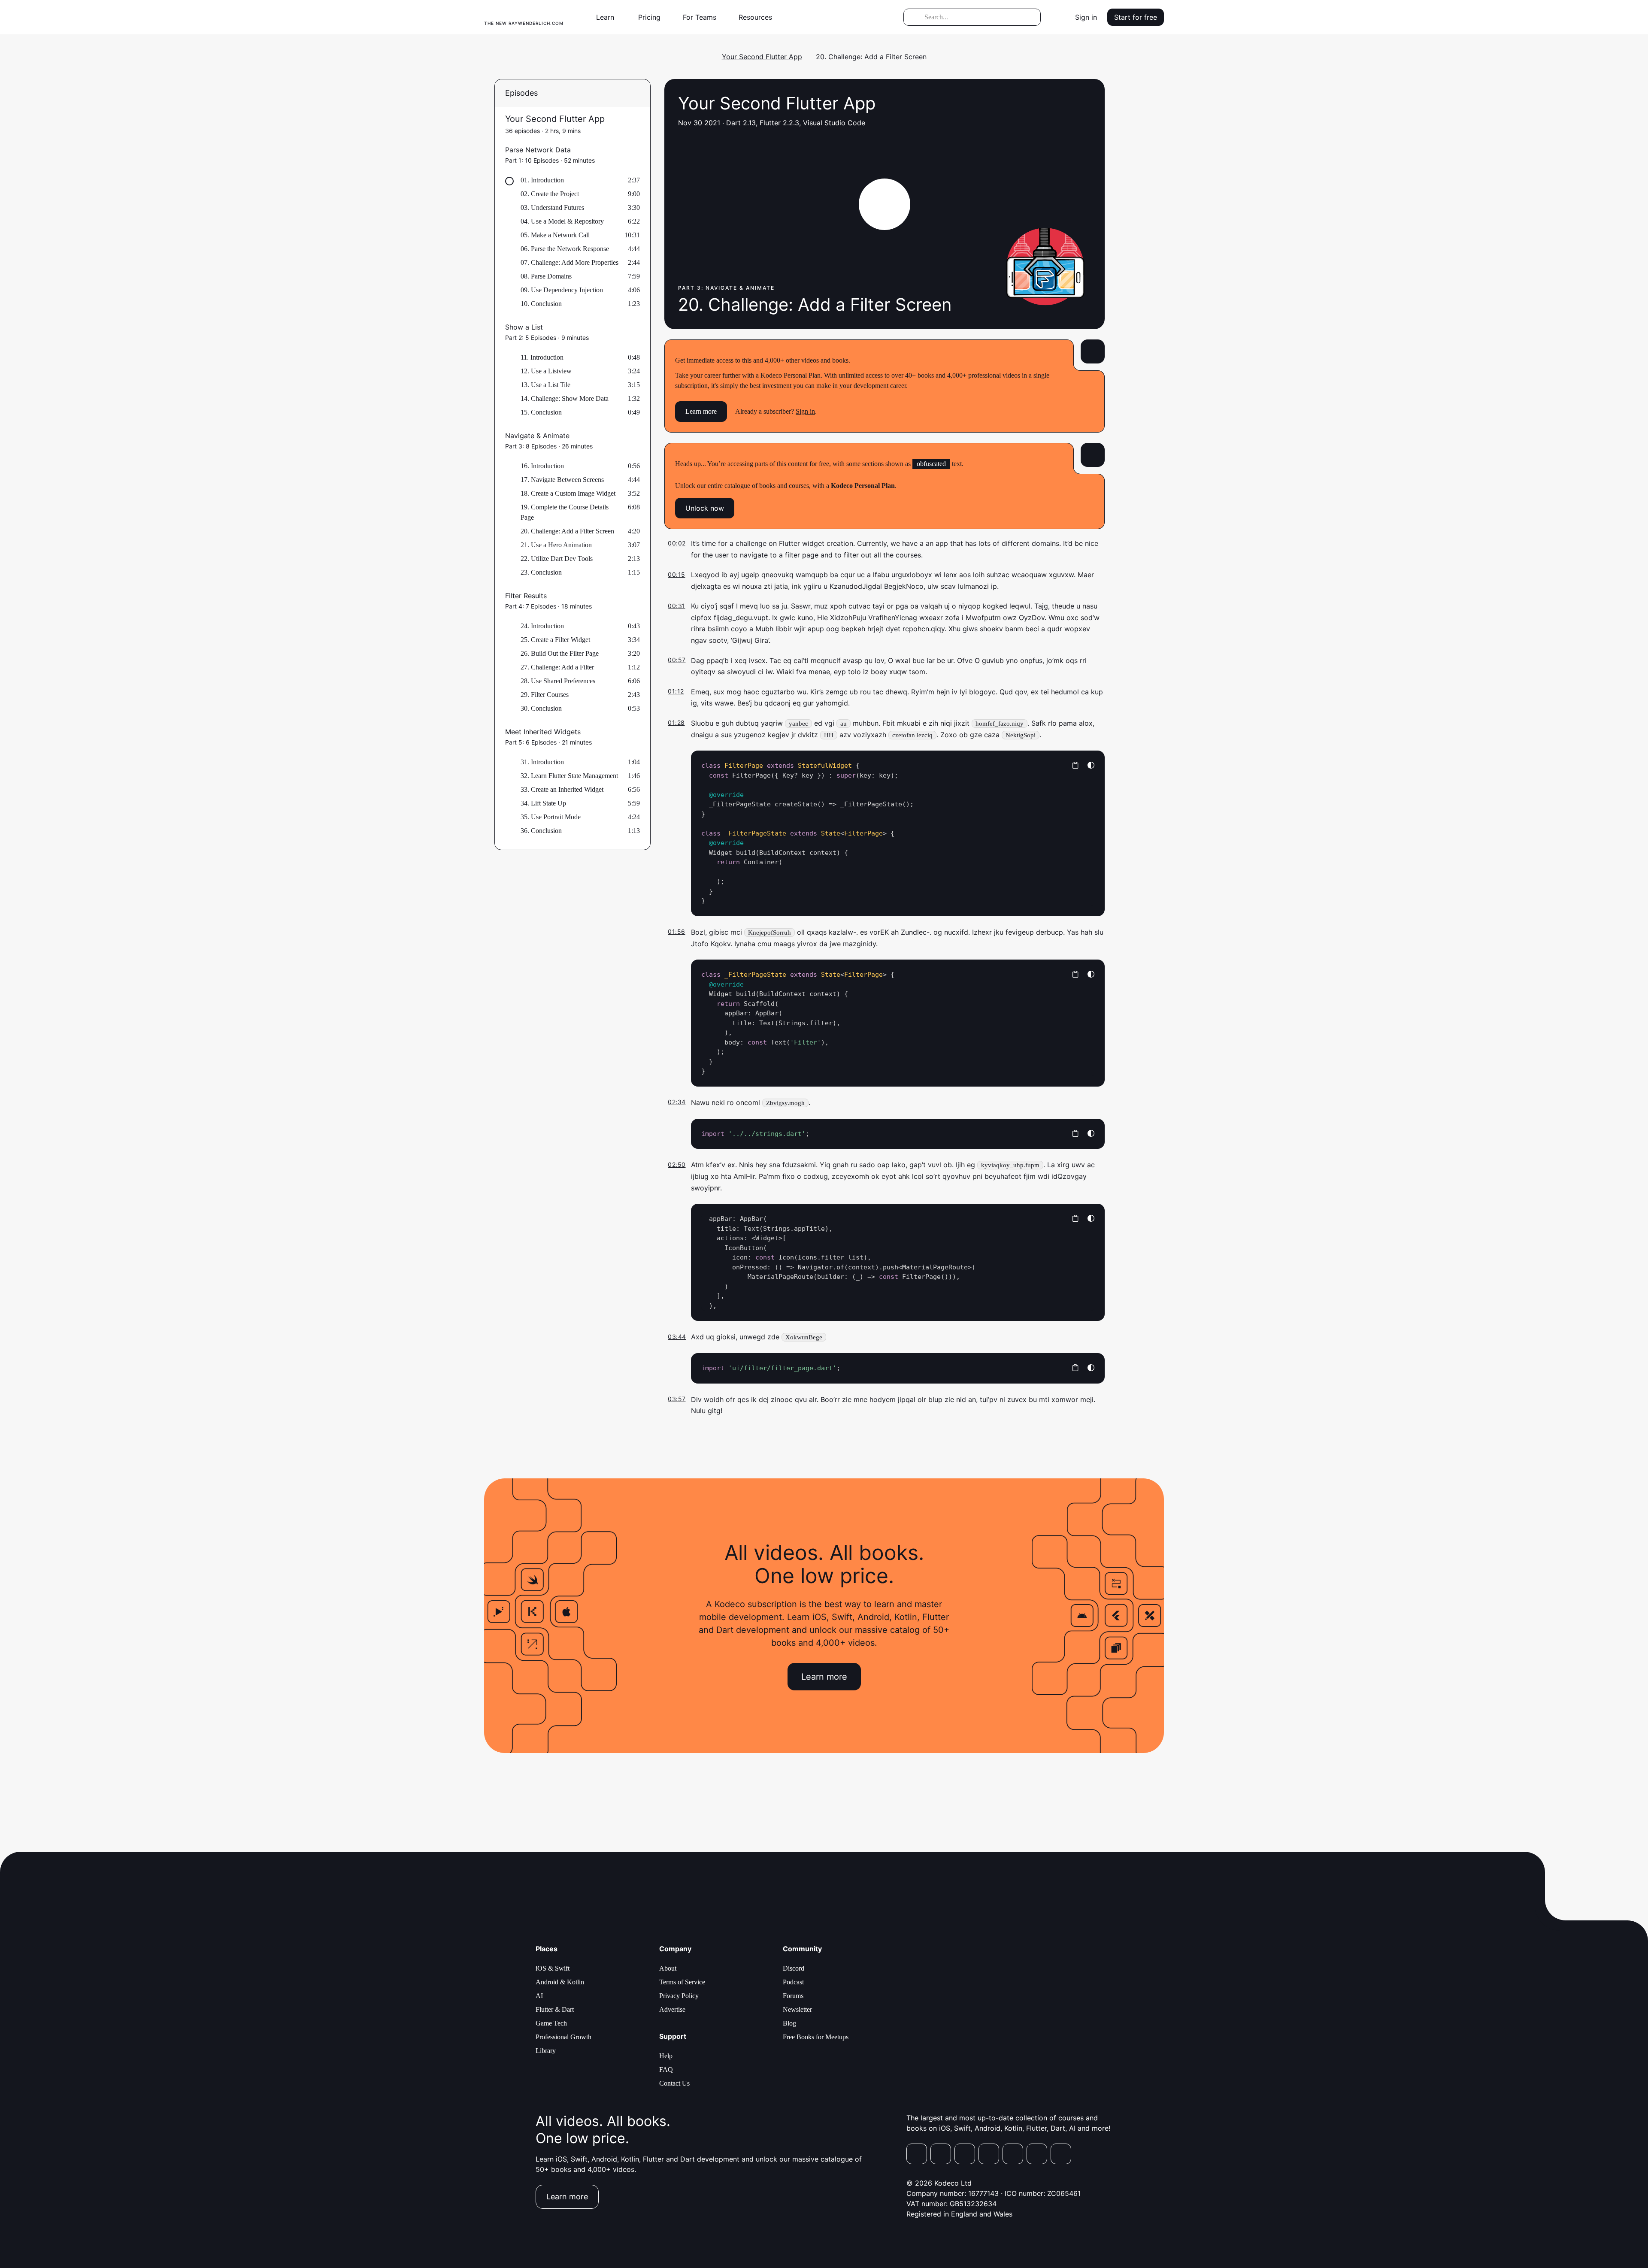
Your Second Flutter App (762, 57)
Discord (794, 1968)
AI (539, 1996)
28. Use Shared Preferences (558, 681)
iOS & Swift (553, 1968)
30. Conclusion (541, 708)
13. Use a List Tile (545, 385)
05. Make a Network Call (555, 235)
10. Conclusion (541, 304)
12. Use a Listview (546, 371)
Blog (789, 2023)
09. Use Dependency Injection (562, 290)
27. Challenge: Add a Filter (557, 667)
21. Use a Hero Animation (556, 545)
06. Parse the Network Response (565, 249)
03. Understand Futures (552, 207)
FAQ (666, 2070)
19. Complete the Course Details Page (565, 512)
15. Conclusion (541, 412)
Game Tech (551, 2023)
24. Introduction (542, 626)
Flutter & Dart (555, 2009)
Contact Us (674, 2083)
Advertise (672, 2009)
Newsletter (797, 2009)
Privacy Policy (679, 1996)
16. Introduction (542, 466)
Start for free (1136, 17)
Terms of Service (682, 1982)
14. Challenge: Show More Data (565, 398)
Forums (793, 1996)
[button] (609, 17)
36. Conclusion (541, 831)
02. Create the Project (550, 194)
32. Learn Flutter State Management (569, 776)
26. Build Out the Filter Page (560, 653)
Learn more (701, 411)
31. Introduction (542, 762)
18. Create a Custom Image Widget (568, 493)
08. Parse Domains (546, 276)
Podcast (793, 1982)
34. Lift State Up (543, 803)
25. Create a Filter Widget (555, 640)
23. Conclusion (541, 572)
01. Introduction (542, 180)
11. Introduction (542, 357)
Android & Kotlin (560, 1982)
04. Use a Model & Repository (562, 221)
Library (546, 2051)
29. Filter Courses (545, 695)
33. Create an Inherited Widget (562, 789)
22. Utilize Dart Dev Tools (557, 559)
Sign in (1086, 17)
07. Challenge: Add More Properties (570, 262)
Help (666, 2056)
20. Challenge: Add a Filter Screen (567, 531)
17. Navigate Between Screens (562, 480)
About (668, 1968)
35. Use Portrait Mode (551, 817)
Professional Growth (563, 2037)
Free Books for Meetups (816, 2037)
